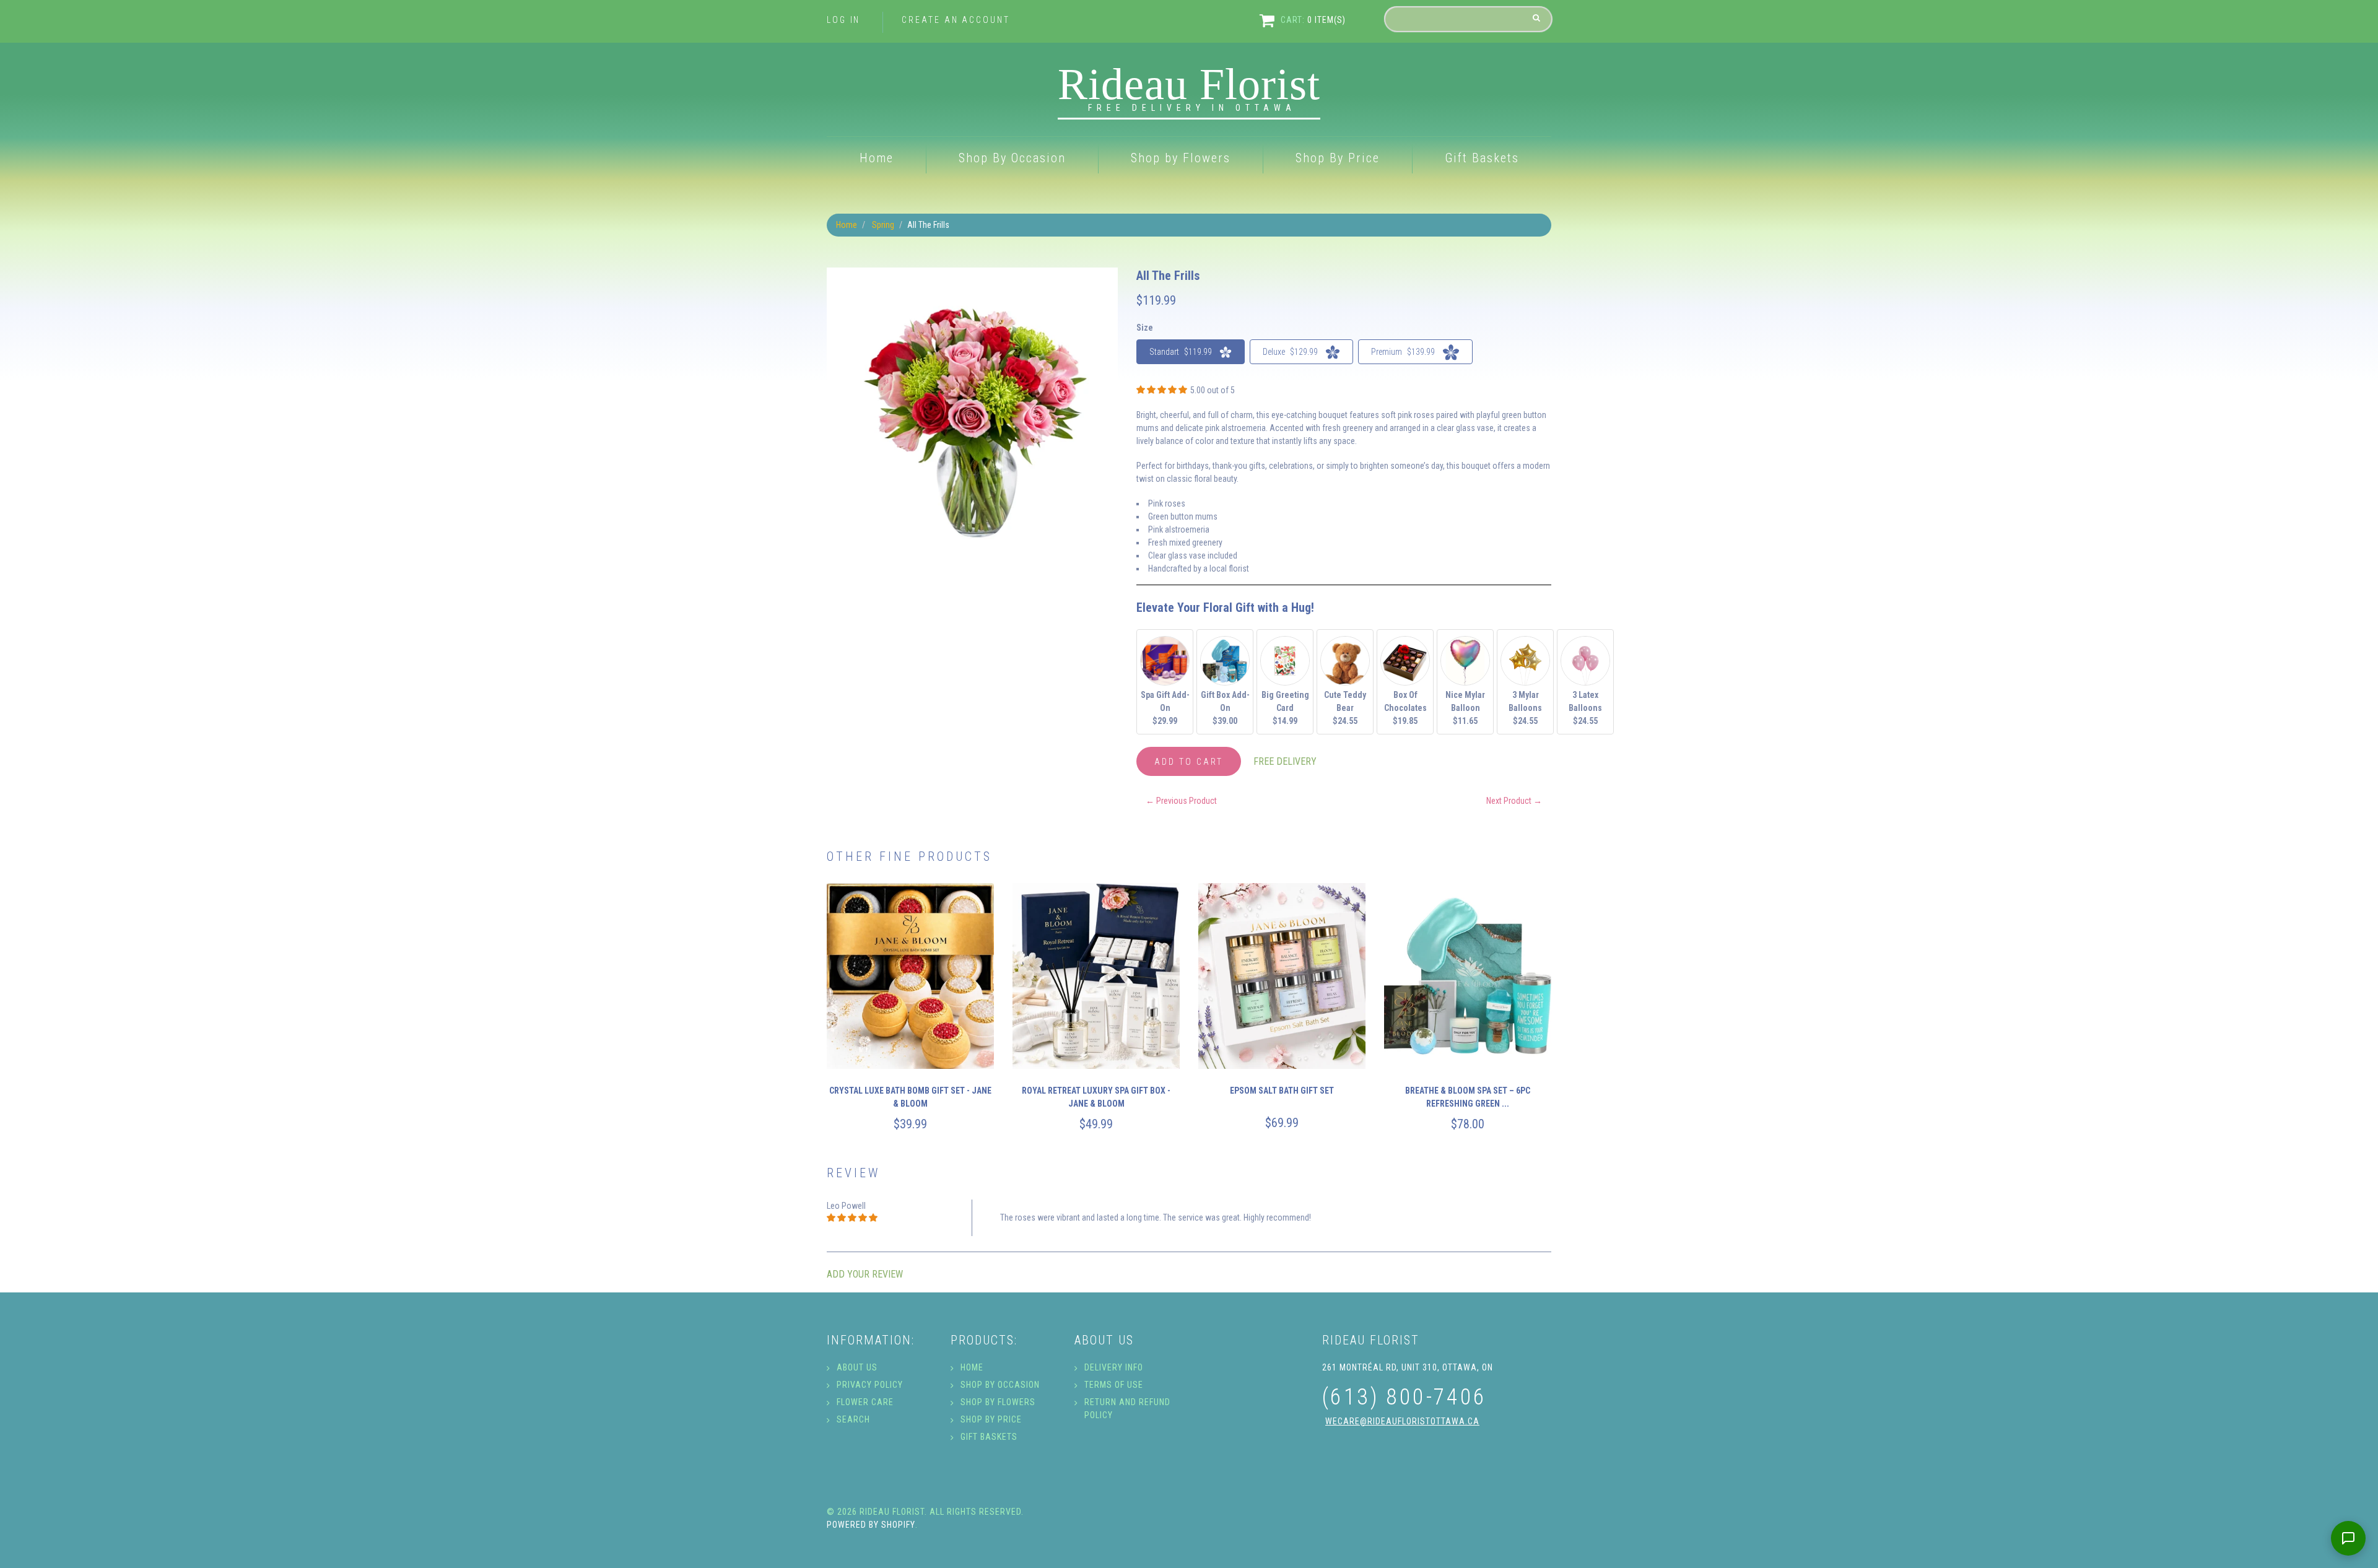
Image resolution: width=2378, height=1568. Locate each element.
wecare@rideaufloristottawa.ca (1402, 1421)
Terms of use (1114, 1385)
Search (853, 1419)
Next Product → (1514, 801)
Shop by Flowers (1181, 158)
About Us (857, 1367)
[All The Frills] (972, 274)
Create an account (956, 20)
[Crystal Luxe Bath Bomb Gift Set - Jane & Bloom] (910, 976)
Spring (883, 225)
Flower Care (865, 1402)
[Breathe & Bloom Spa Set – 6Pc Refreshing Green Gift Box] (1468, 976)
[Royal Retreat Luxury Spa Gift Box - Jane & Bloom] (1096, 976)
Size (1145, 328)
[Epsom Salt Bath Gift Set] (1282, 976)
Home (877, 158)
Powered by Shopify (871, 1525)
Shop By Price (1338, 158)
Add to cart (1189, 762)
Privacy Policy (870, 1385)
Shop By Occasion (1012, 158)
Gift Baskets (1482, 158)
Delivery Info (1114, 1367)
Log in (843, 20)
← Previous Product (1181, 801)
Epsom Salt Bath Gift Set (1282, 1091)
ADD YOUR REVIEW (865, 1274)
